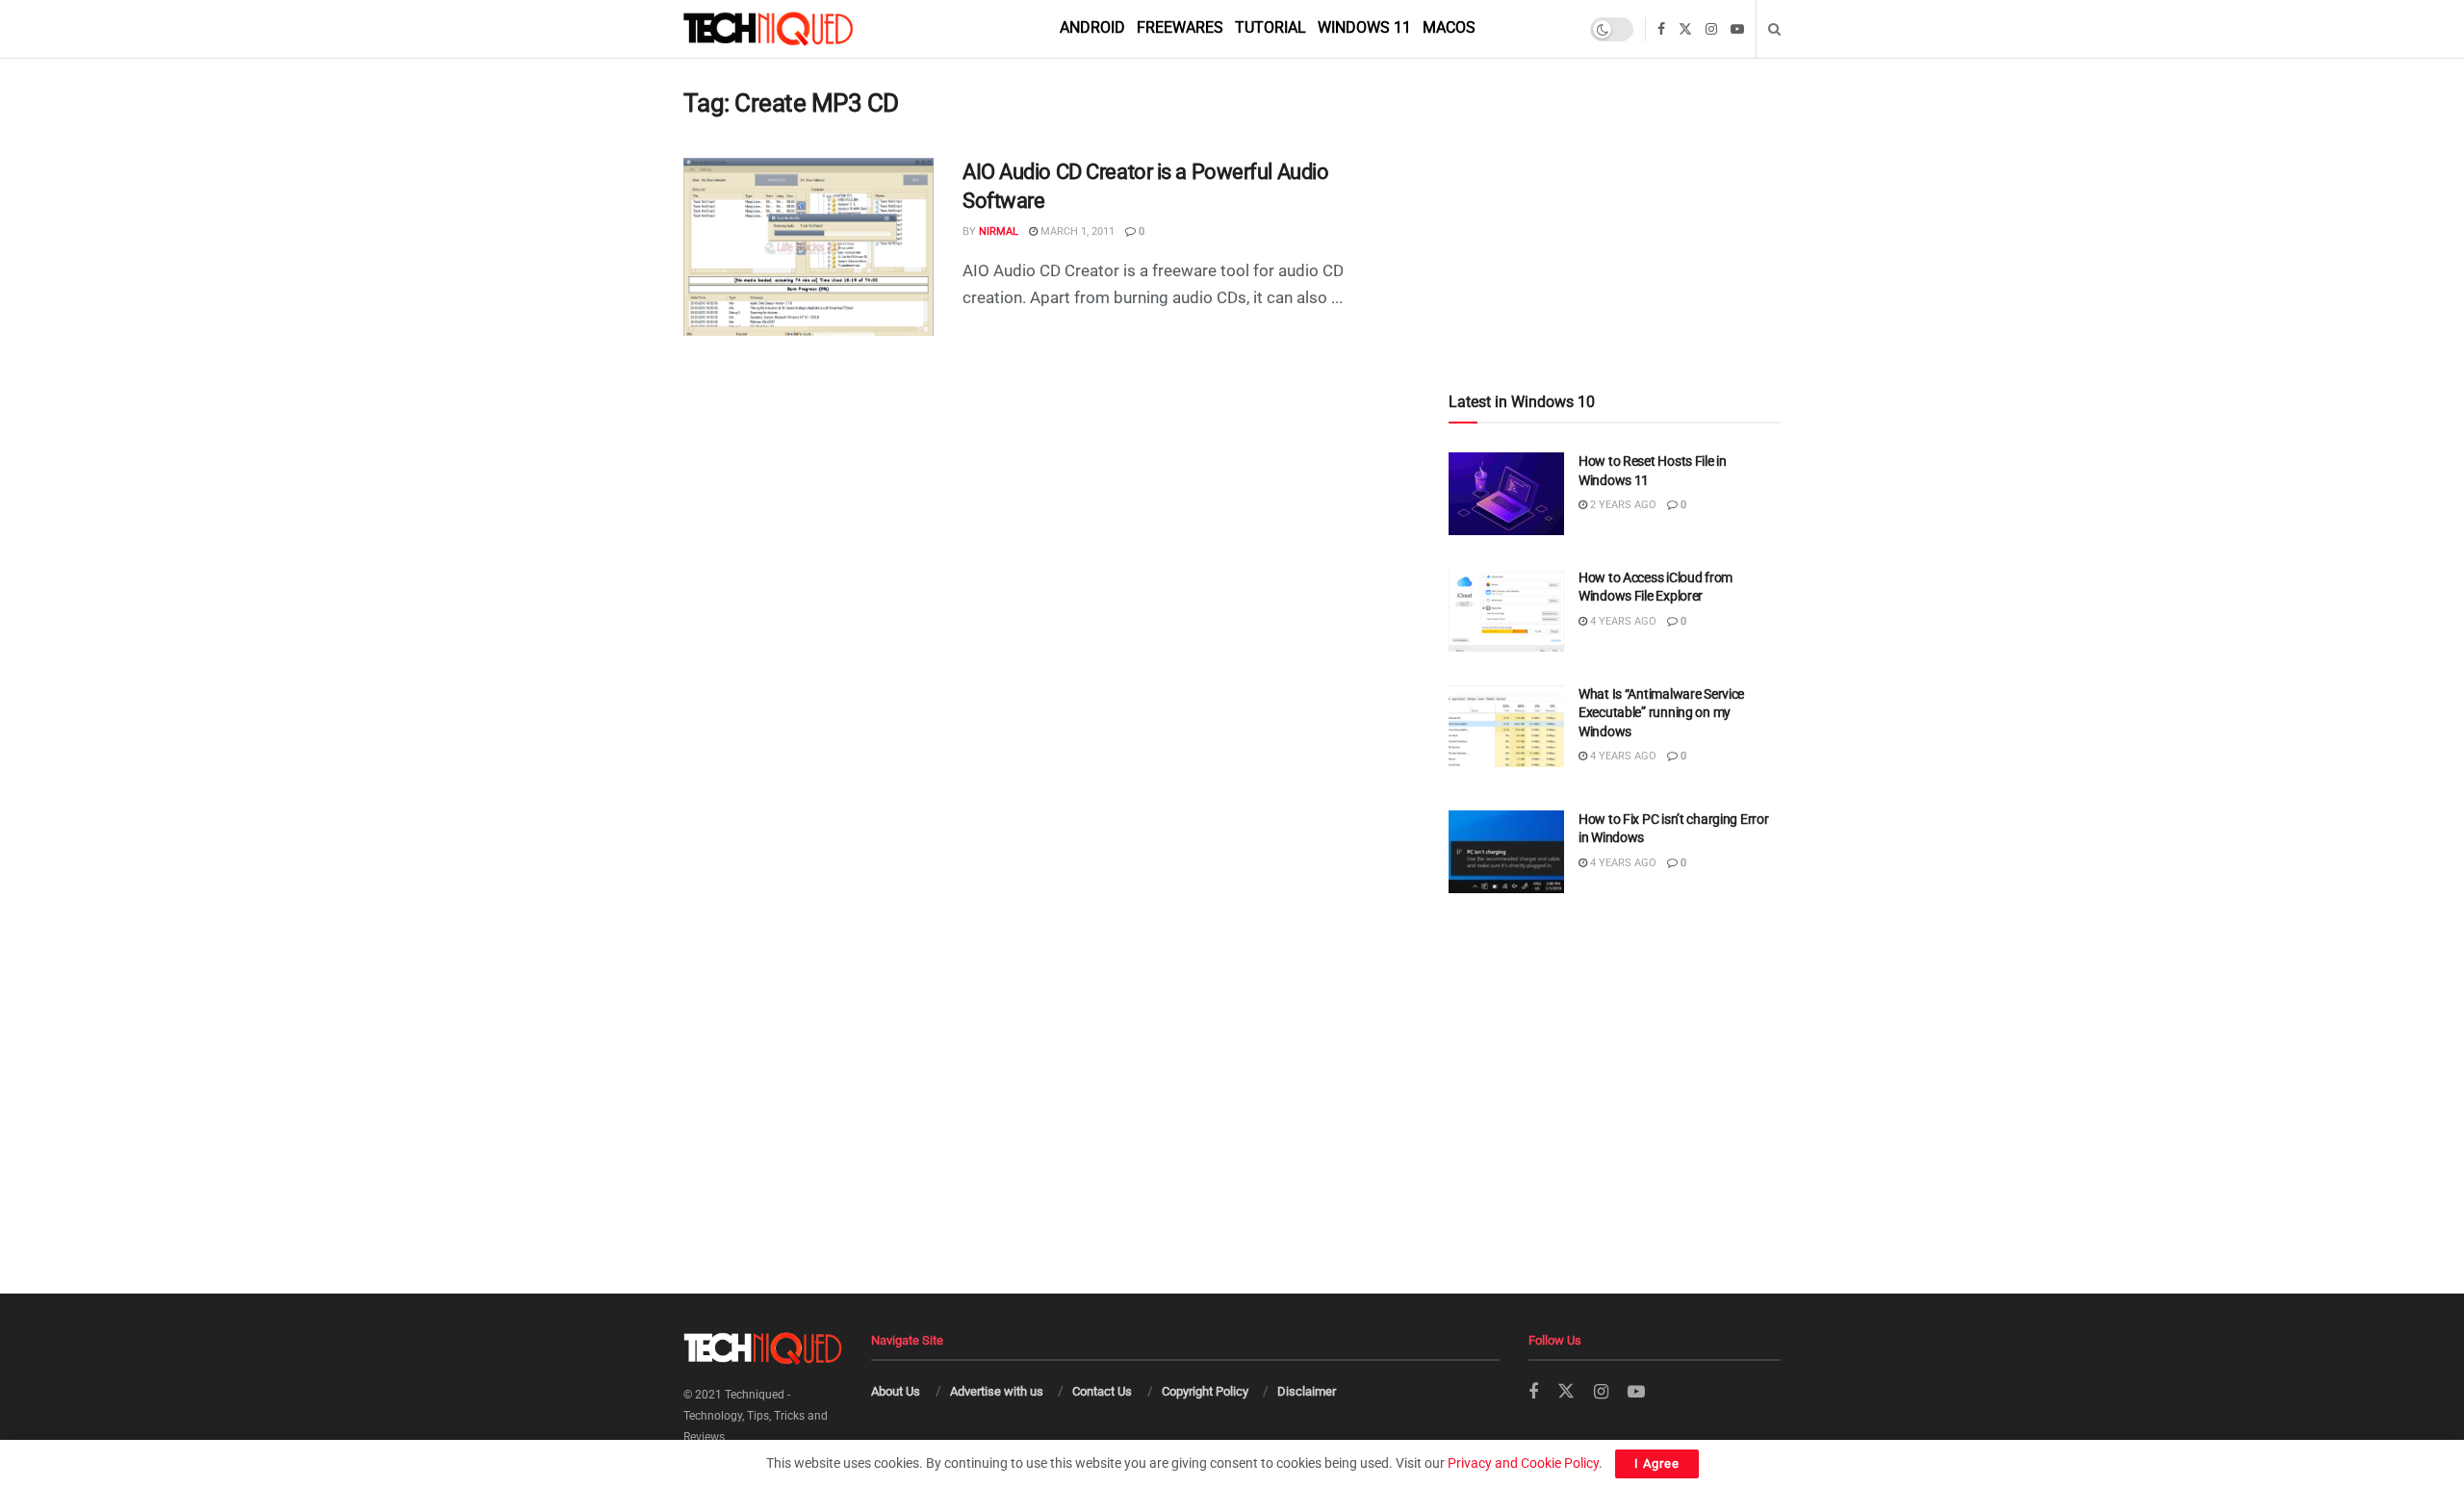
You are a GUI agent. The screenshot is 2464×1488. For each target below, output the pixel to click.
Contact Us (1102, 1391)
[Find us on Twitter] (1685, 29)
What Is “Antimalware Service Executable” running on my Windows (1661, 713)
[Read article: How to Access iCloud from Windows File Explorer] (1506, 610)
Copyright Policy (1205, 1391)
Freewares (1180, 27)
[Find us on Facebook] (1661, 29)
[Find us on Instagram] (1711, 29)
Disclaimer (1307, 1391)
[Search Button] (1774, 29)
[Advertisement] (1615, 184)
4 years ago (1622, 621)
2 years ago (1622, 505)
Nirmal (999, 231)
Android (1092, 27)
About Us (896, 1391)
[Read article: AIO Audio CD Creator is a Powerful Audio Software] (808, 247)
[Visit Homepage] (801, 29)
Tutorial (1270, 27)
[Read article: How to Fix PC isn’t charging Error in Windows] (1506, 852)
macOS (1449, 27)
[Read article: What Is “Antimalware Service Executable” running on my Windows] (1506, 727)
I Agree (1657, 1463)
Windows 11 (1364, 27)
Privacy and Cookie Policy (1523, 1463)
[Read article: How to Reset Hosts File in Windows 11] (1506, 494)
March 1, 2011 (1076, 231)
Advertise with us (997, 1391)
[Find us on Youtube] (1737, 29)
